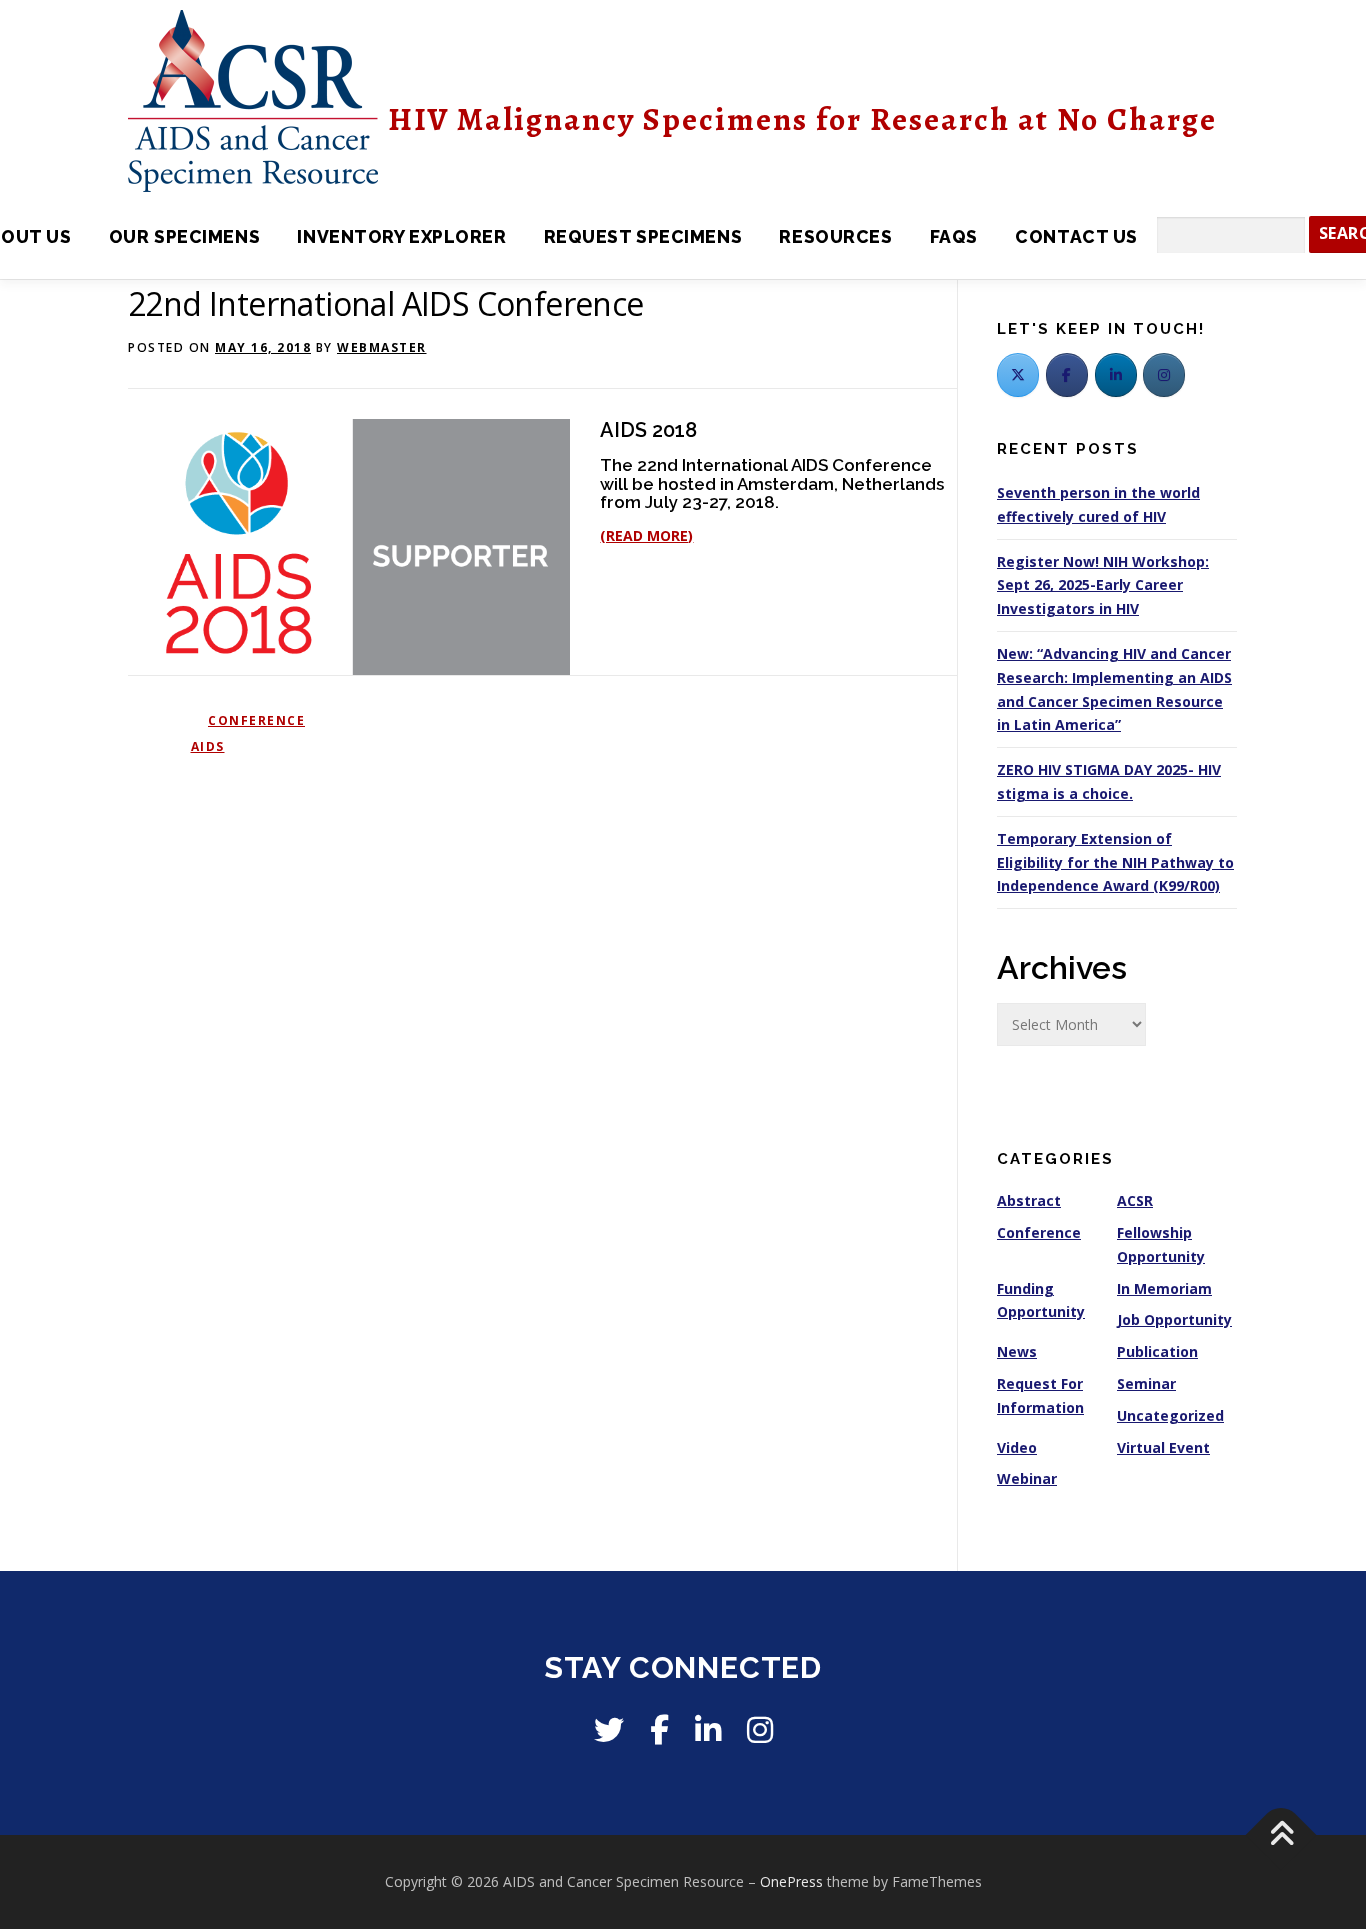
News (1017, 1351)
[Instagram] (760, 1729)
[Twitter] (1018, 375)
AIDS (208, 746)
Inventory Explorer (401, 236)
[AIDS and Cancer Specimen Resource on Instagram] (1164, 375)
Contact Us (1076, 236)
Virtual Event (1163, 1447)
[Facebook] (1067, 375)
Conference (256, 720)
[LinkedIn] (1116, 375)
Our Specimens (184, 236)
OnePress (791, 1881)
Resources (835, 236)
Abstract (1029, 1200)
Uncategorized (1170, 1415)
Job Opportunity (1174, 1319)
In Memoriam (1164, 1288)
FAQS (954, 236)
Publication (1157, 1351)
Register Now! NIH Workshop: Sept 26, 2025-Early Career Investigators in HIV (1103, 585)
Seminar (1146, 1383)
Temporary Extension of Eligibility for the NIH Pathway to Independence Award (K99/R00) (1115, 862)
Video (1017, 1447)
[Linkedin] (708, 1729)
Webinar (1027, 1478)
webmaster (382, 347)
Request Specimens (643, 236)
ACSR (1135, 1200)
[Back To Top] (1281, 1835)
